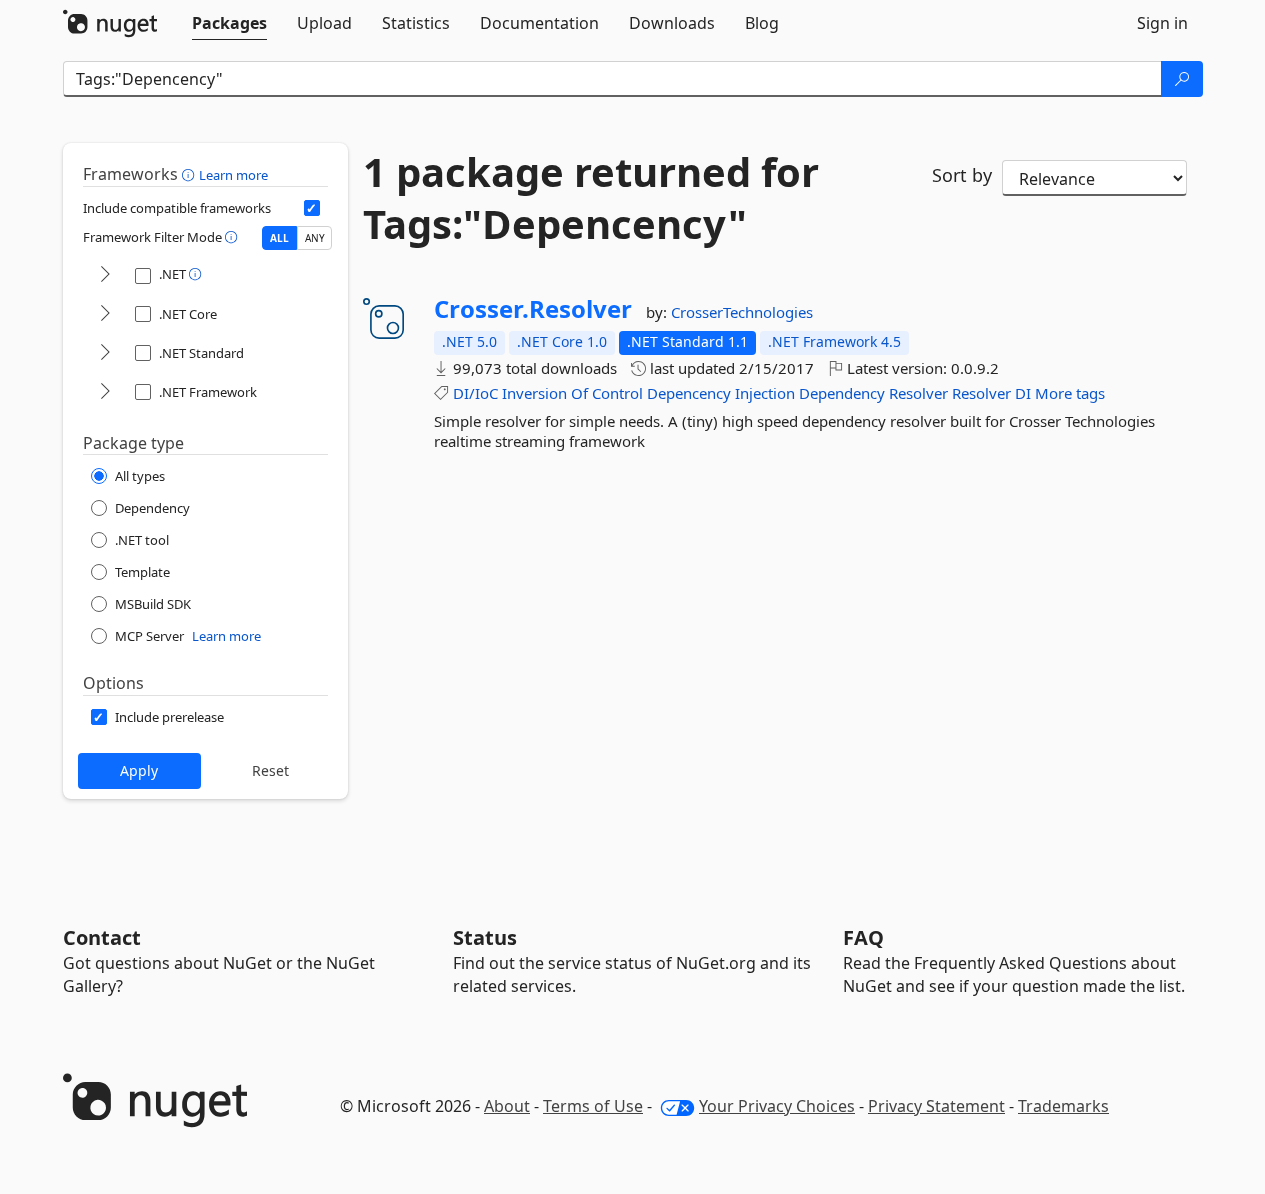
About (507, 1106)
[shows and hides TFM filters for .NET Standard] (105, 353)
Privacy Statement (936, 1106)
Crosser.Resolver (533, 309)
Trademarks (1063, 1106)
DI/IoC (475, 393)
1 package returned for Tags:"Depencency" (591, 198)
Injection (765, 393)
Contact (102, 937)
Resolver (918, 393)
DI (1023, 393)
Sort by (962, 175)
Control (617, 393)
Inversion (534, 393)
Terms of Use (593, 1106)
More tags (1070, 393)
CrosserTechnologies (742, 312)
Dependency (842, 393)
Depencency (689, 393)
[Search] (1182, 79)
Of (579, 393)
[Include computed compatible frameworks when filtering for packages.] (312, 208)
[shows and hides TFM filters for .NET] (105, 275)
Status (485, 937)
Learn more (233, 175)
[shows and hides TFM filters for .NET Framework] (105, 392)
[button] (190, 174)
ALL (279, 238)
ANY (315, 238)
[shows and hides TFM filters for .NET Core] (105, 314)
